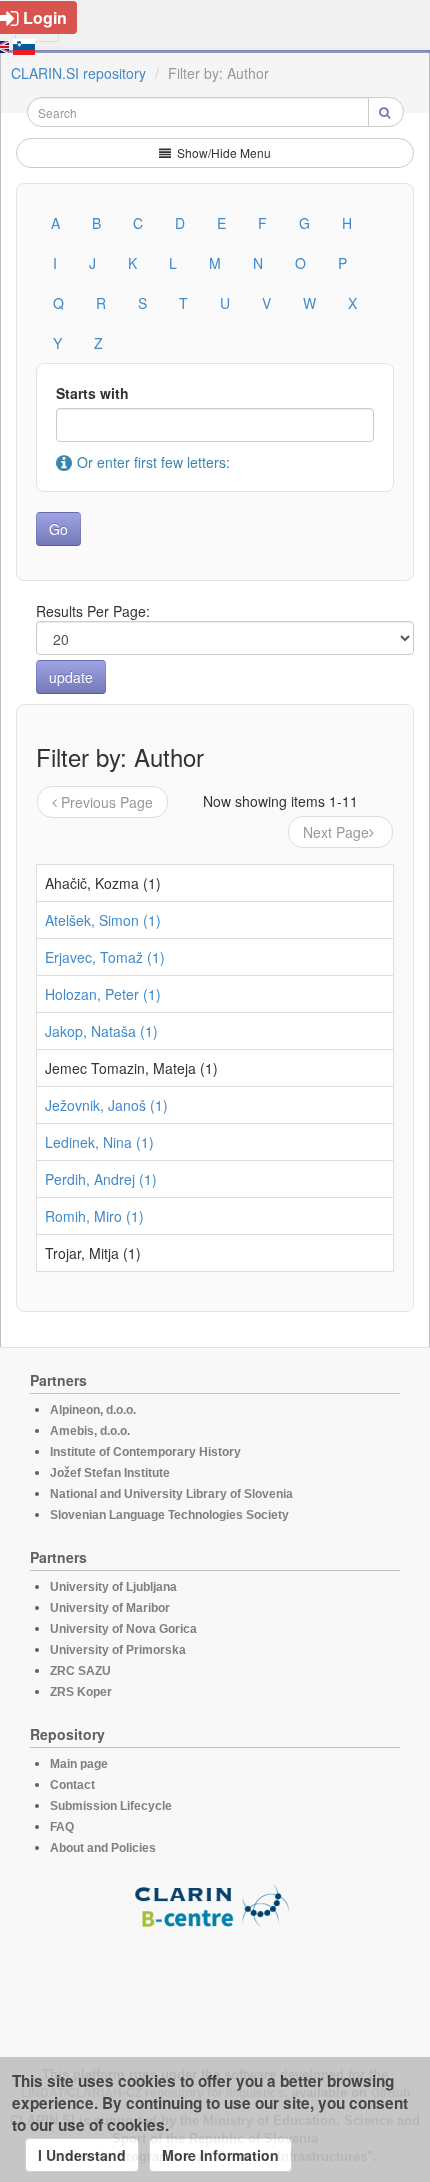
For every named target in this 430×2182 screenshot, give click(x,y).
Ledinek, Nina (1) (99, 1142)
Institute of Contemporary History (145, 1452)
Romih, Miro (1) (94, 1216)
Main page (79, 1764)
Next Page (336, 832)
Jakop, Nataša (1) (101, 1031)
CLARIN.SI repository (78, 73)
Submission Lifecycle (111, 1806)
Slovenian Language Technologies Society (169, 1515)
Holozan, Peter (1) (103, 994)
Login (45, 17)
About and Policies (103, 1848)
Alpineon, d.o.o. (93, 1410)
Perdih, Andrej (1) (101, 1179)
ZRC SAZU (80, 1671)
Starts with (92, 393)
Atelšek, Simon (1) (103, 920)
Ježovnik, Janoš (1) (106, 1105)
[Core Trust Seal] (215, 1986)
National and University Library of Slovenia (171, 1494)
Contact (72, 1785)
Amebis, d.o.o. (90, 1431)
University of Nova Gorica (123, 1629)
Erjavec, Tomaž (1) (105, 957)
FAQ (62, 1827)
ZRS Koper (81, 1692)
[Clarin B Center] (215, 1904)
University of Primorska (118, 1650)
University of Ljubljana (113, 1587)
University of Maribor (110, 1608)
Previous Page (107, 802)
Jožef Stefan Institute (110, 1473)
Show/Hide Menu (222, 152)
